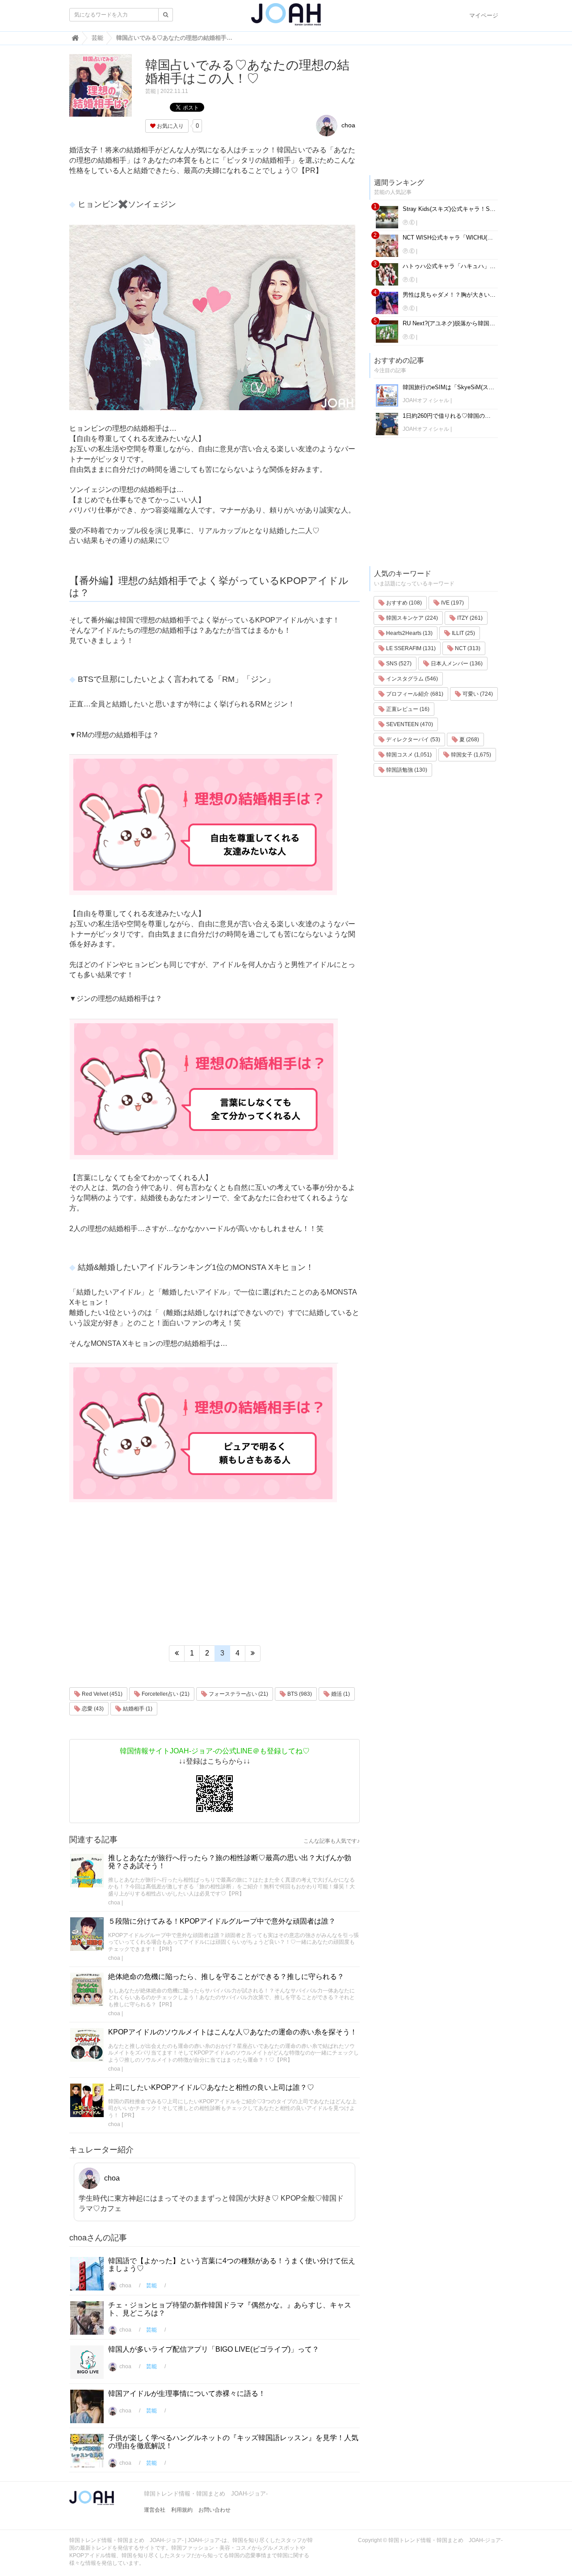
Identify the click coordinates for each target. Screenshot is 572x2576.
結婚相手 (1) (137, 1709)
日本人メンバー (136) (456, 664)
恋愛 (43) (92, 1709)
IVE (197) (452, 603)
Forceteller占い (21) (165, 1694)
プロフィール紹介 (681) (414, 694)
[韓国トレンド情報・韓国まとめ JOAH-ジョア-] (286, 18)
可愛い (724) (477, 694)
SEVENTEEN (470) (409, 724)
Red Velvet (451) (101, 1694)
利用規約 (182, 2510)
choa (347, 125)
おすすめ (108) (403, 603)
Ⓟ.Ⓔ (409, 223)
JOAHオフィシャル (426, 400)
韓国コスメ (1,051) (408, 755)
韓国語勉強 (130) (406, 770)
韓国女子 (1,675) (470, 755)
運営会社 (155, 2510)
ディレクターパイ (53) (412, 740)
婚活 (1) (340, 1694)
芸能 (151, 91)
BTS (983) (299, 1694)
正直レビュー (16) (407, 709)
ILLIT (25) (463, 633)
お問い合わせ (214, 2510)
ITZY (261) (469, 618)
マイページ (484, 15)
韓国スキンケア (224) (411, 618)
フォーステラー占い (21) (238, 1694)
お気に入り (170, 126)
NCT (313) (467, 648)
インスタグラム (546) (411, 679)
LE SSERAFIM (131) (410, 648)
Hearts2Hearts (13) (409, 633)
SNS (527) (398, 664)
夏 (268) (469, 740)
